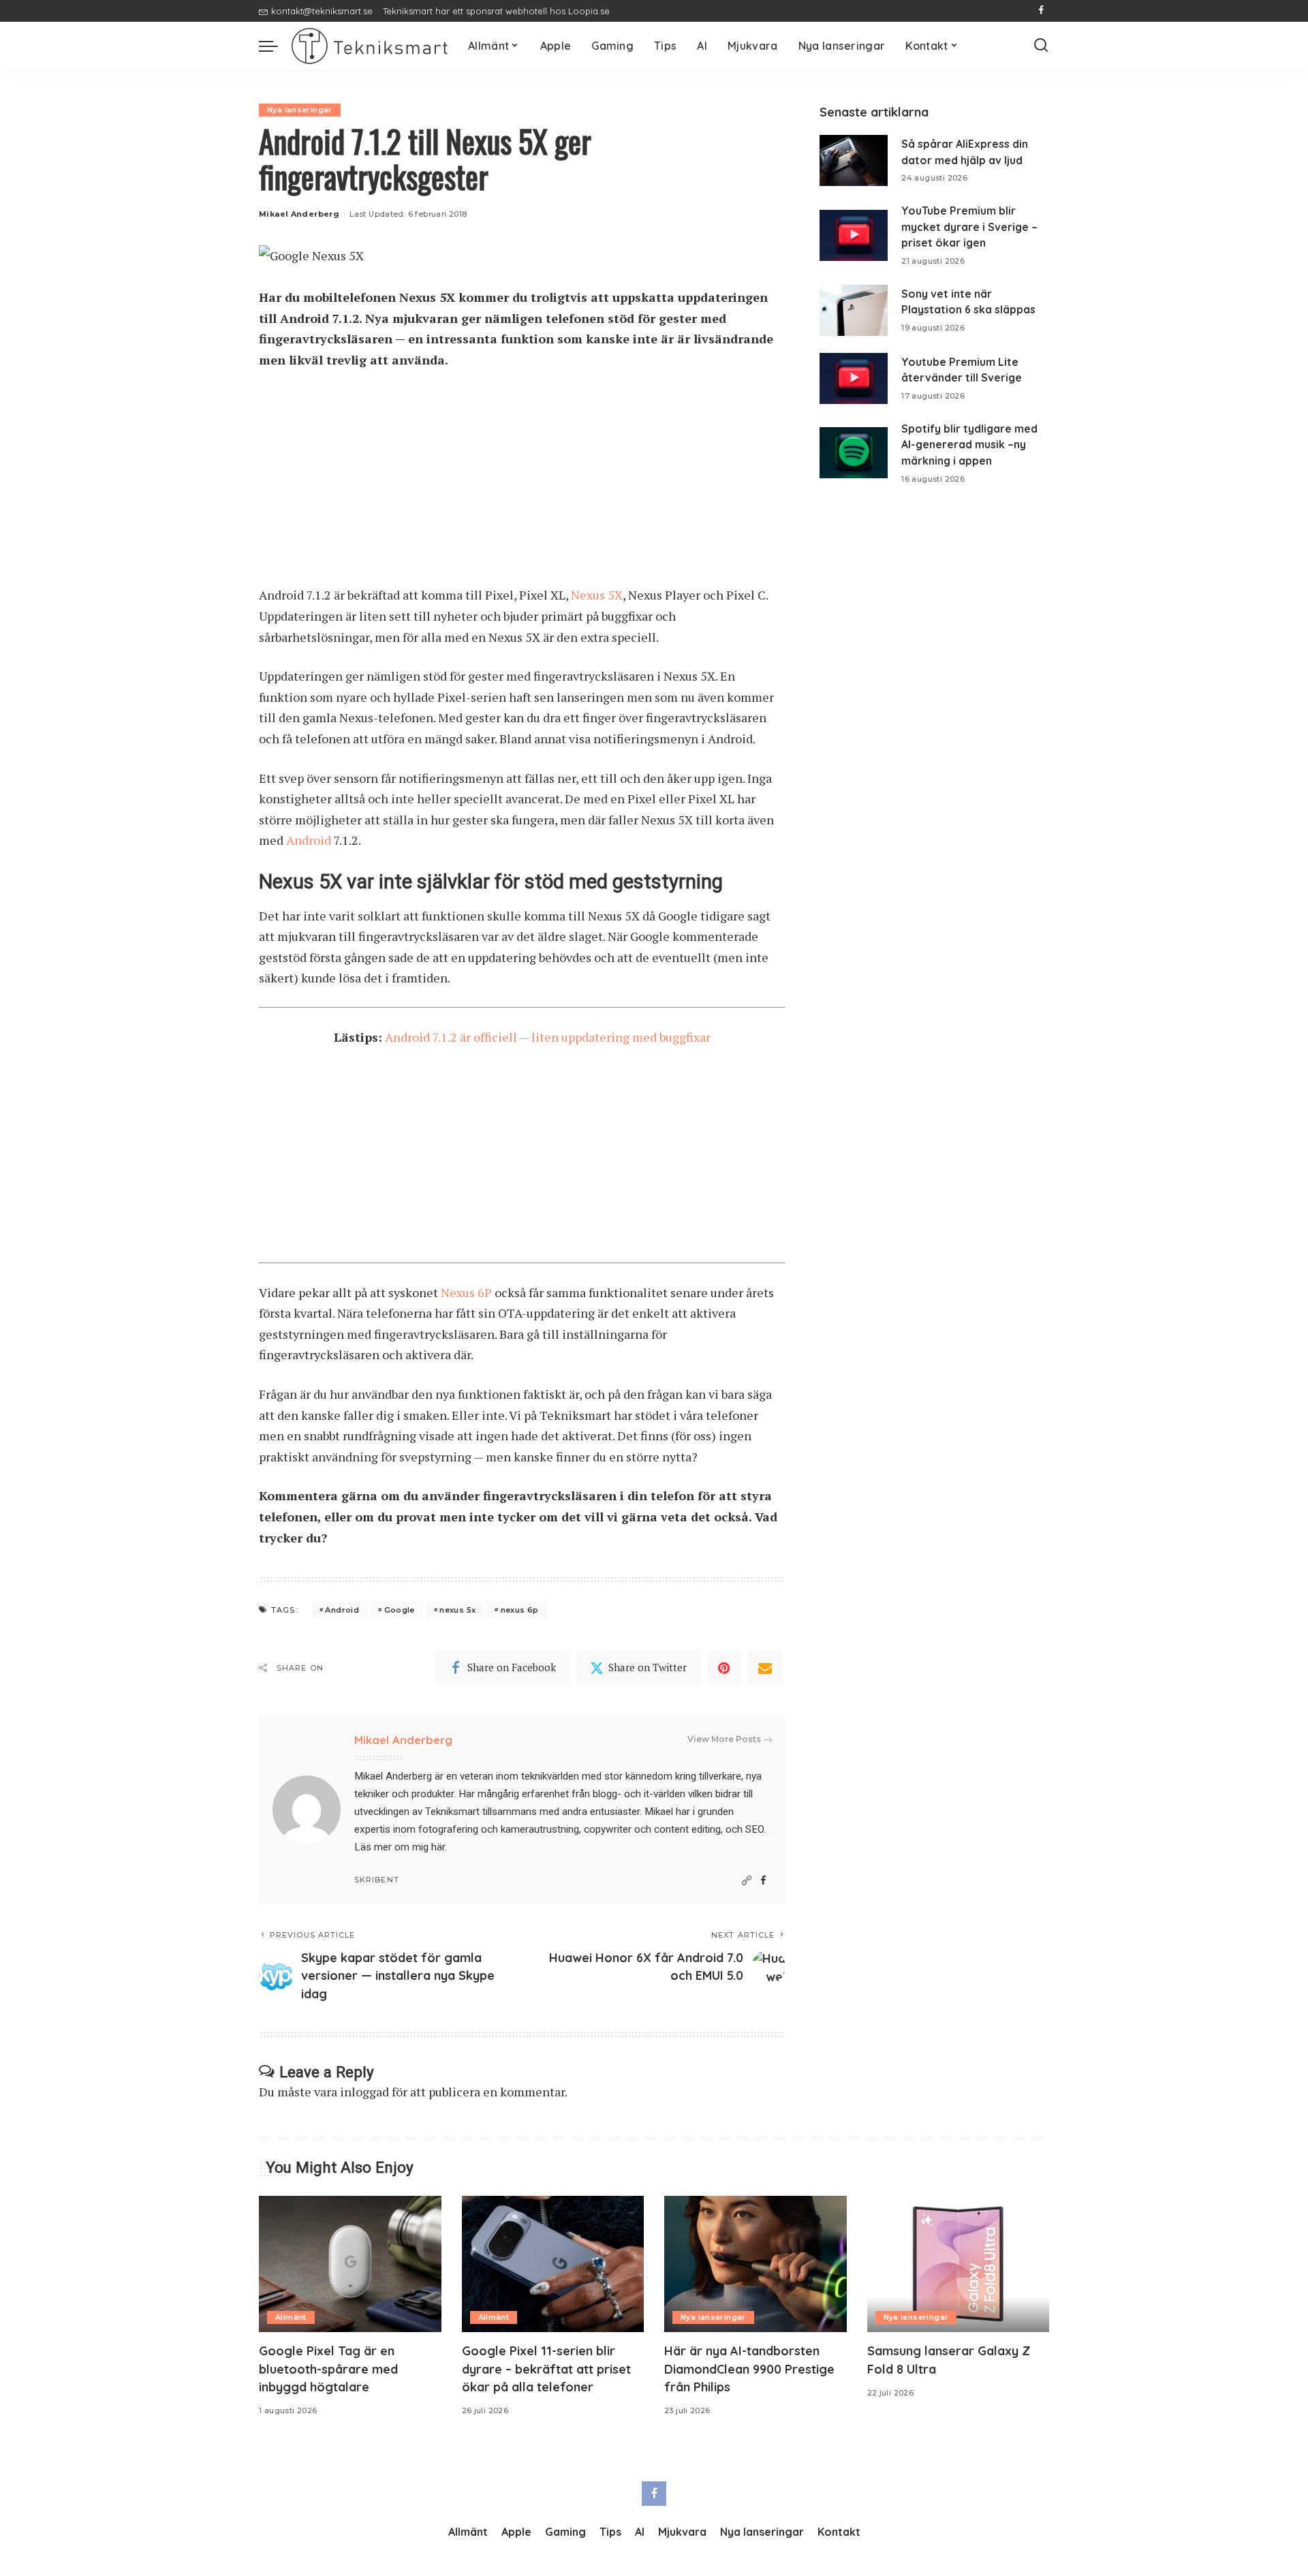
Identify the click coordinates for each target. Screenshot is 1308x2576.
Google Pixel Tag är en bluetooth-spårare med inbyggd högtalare (328, 2369)
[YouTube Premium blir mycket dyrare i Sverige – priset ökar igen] (854, 235)
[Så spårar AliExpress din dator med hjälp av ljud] (854, 160)
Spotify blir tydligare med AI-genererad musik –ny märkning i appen (969, 445)
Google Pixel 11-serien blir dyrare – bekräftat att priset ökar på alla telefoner (546, 2369)
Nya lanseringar (300, 110)
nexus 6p (520, 1610)
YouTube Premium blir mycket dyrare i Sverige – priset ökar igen (969, 227)
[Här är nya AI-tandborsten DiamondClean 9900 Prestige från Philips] (756, 2264)
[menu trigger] (275, 46)
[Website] (747, 1881)
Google (400, 1610)
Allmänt (291, 2317)
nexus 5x (457, 1610)
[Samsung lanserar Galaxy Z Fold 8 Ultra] (959, 2264)
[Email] (765, 1668)
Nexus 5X (597, 595)
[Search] (1041, 46)
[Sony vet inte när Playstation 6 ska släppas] (854, 310)
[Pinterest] (724, 1668)
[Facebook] (1041, 11)
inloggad (364, 2092)
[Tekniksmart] (370, 46)
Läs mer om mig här (400, 1847)
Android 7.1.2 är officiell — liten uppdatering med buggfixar (548, 1037)
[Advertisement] (522, 484)
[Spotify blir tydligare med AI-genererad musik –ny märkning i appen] (854, 453)
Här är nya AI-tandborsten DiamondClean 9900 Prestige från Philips (749, 2369)
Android (309, 840)
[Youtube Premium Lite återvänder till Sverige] (854, 378)
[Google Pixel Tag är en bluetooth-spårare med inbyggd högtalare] (350, 2264)
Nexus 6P (466, 1292)
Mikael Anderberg (299, 214)
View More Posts (724, 1739)
